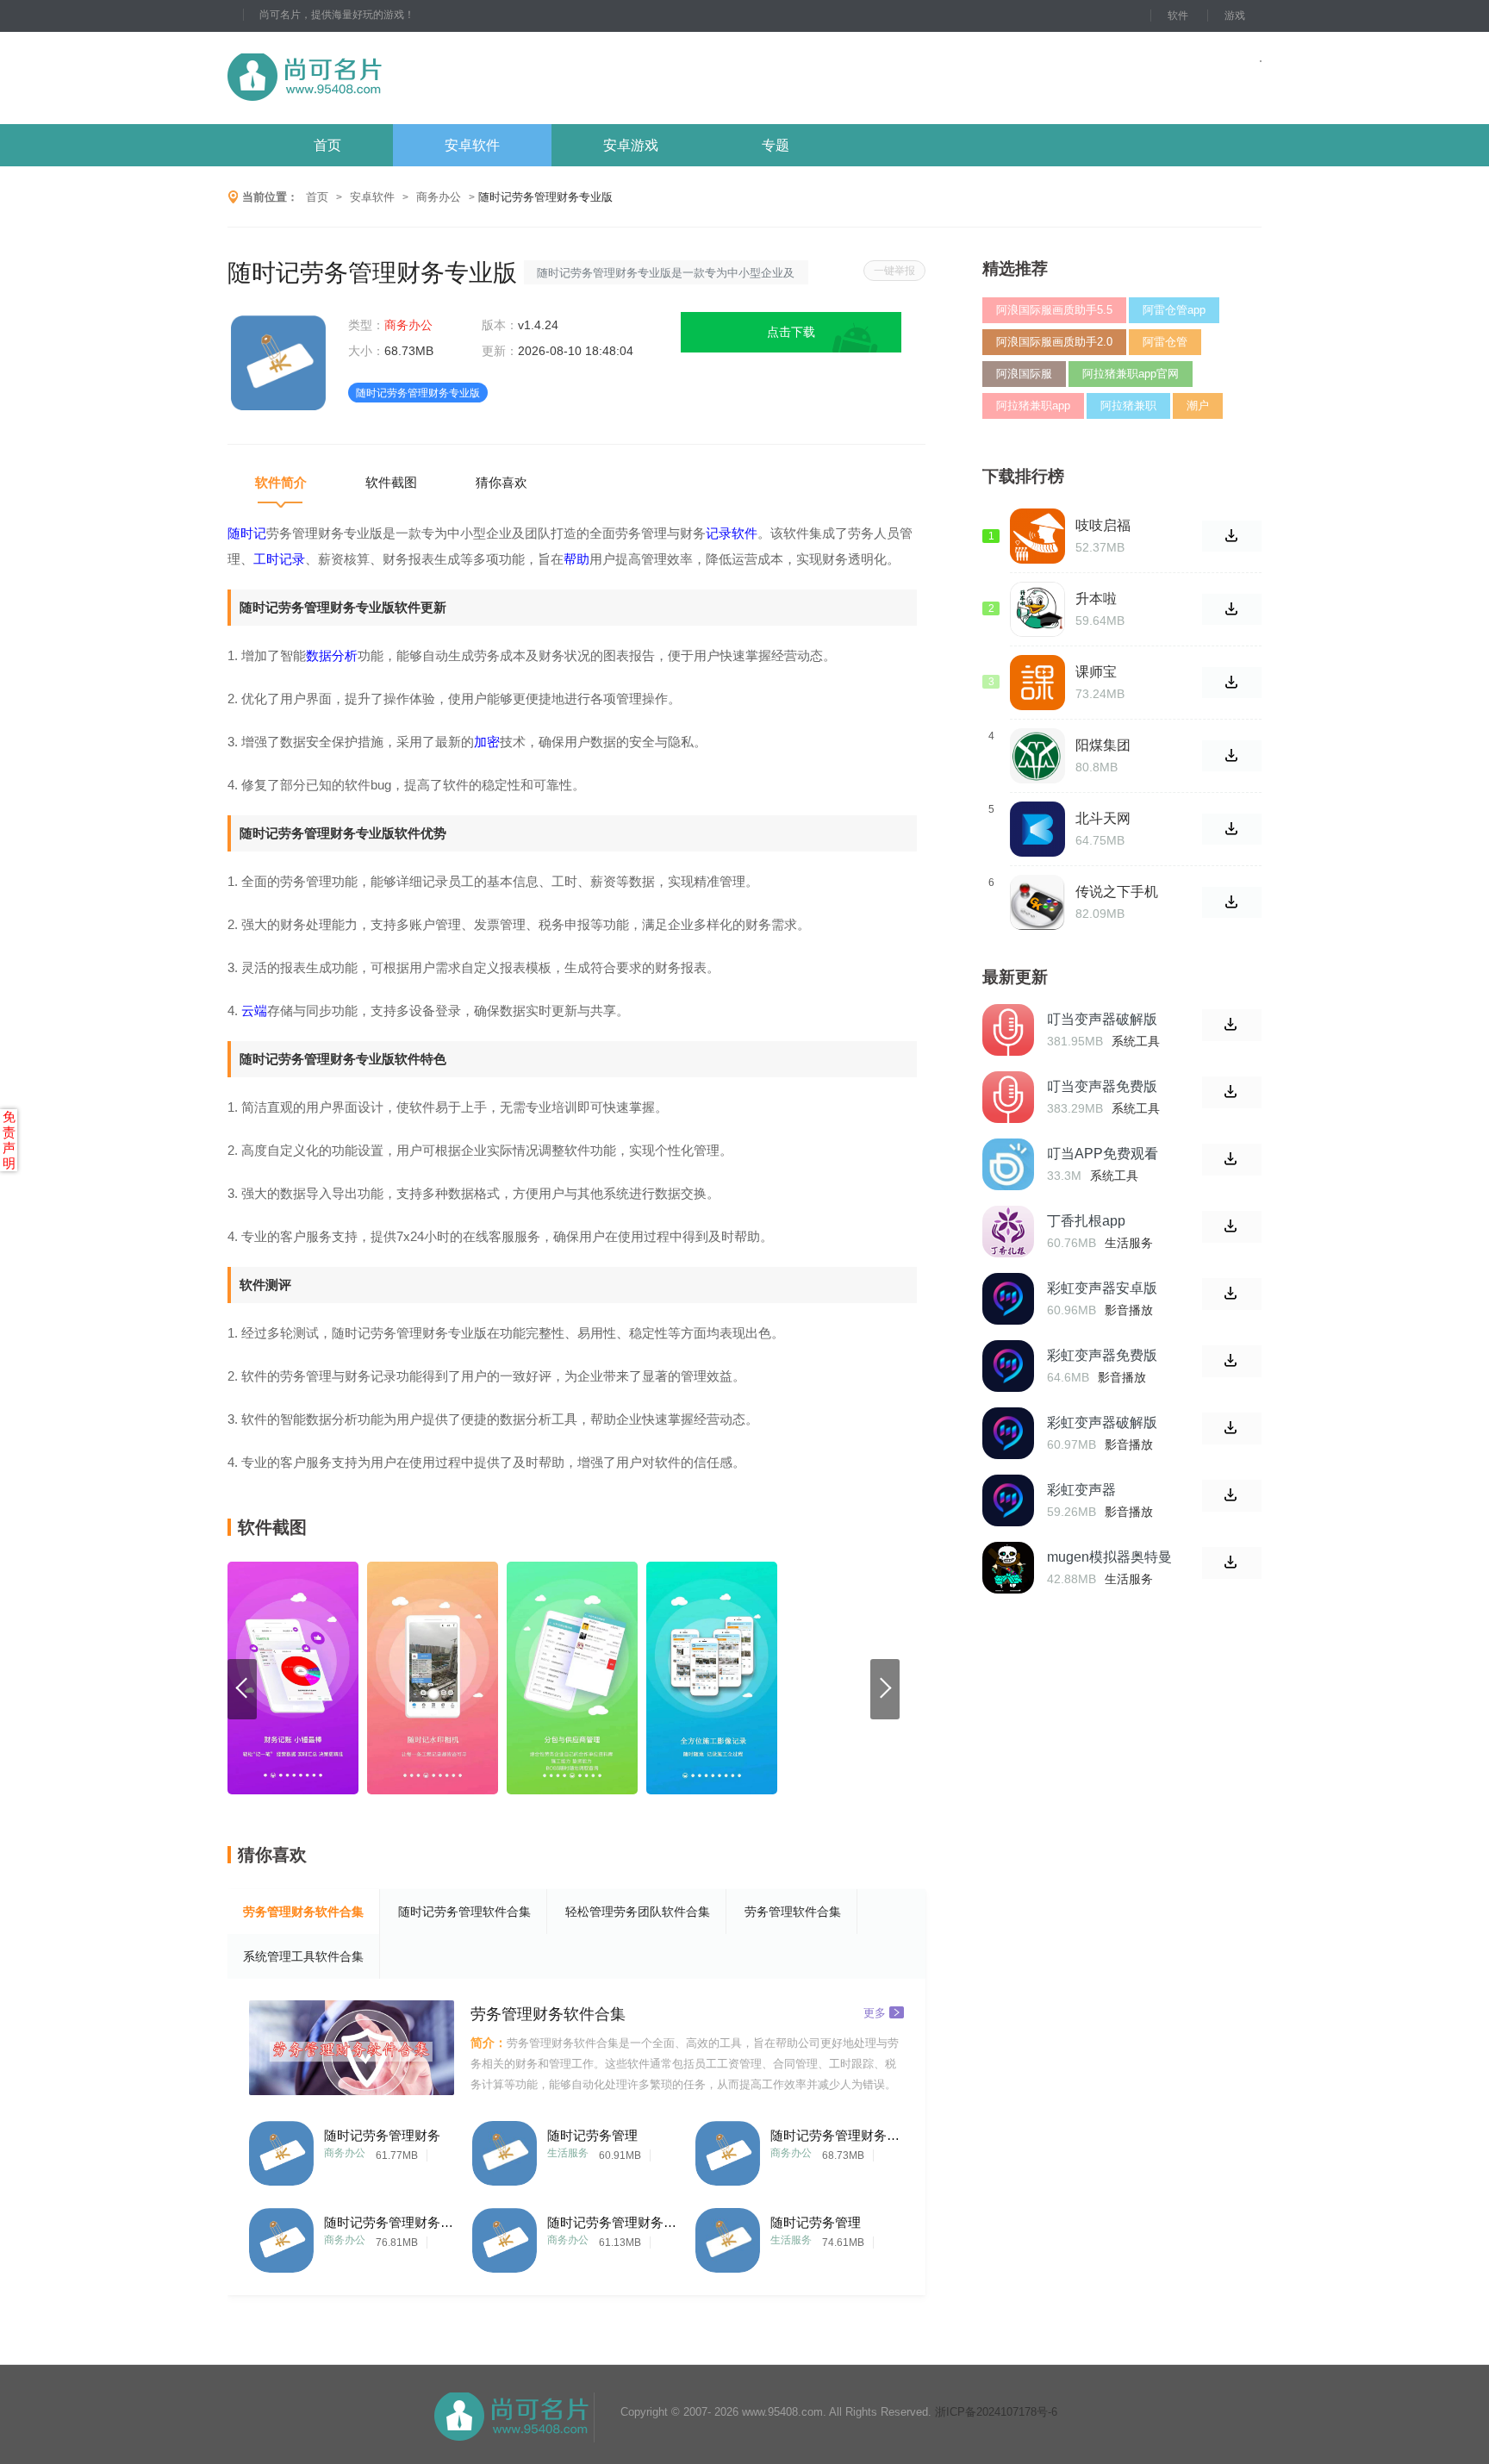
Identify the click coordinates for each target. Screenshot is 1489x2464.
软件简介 (281, 482)
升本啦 (1096, 599)
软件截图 (391, 482)
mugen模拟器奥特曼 (1109, 1557)
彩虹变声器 (1081, 1490)
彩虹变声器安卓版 (1102, 1288)
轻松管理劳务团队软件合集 (638, 1912)
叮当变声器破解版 (1102, 1019)
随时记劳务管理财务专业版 (835, 2135)
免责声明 (9, 1140)
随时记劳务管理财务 (382, 2135)
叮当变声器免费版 (1102, 1086)
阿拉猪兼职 (1128, 405)
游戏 (1235, 16)
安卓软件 (472, 145)
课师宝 (1096, 672)
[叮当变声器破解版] (1008, 1030)
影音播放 (1129, 1310)
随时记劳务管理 (592, 2135)
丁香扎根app (1086, 1221)
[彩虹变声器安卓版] (1008, 1299)
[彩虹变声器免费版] (1008, 1366)
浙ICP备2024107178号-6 (996, 2412)
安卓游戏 (631, 145)
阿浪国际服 (1024, 374)
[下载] (1232, 1025)
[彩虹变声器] (1008, 1500)
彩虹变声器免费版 (1102, 1355)
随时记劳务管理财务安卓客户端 (612, 2222)
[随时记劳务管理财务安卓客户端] (505, 2236)
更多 (875, 2012)
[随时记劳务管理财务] (281, 2149)
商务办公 (439, 197)
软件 (1178, 16)
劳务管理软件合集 (793, 1912)
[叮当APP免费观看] (1008, 1164)
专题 (776, 145)
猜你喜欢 (502, 482)
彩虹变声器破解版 (1102, 1422)
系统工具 (1136, 1041)
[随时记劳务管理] (505, 2149)
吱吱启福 (1103, 525)
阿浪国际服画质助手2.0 (1054, 342)
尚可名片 (399, 78)
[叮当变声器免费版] (1008, 1097)
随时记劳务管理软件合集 (464, 1912)
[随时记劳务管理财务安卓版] (281, 2236)
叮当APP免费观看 (1103, 1154)
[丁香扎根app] (1008, 1232)
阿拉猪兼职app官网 (1131, 374)
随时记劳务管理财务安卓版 (389, 2222)
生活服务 (568, 2153)
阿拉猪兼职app (1033, 405)
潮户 (1198, 405)
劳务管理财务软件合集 (303, 1912)
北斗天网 (1103, 818)
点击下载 (791, 332)
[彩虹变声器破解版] (1008, 1433)
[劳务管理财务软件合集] (352, 2048)
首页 (327, 145)
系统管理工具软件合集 (303, 1956)
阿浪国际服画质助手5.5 (1054, 310)
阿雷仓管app (1174, 310)
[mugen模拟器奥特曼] (1008, 1568)
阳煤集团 (1103, 745)
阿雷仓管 (1165, 342)
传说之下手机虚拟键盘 (1117, 892)
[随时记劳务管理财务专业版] (728, 2149)
